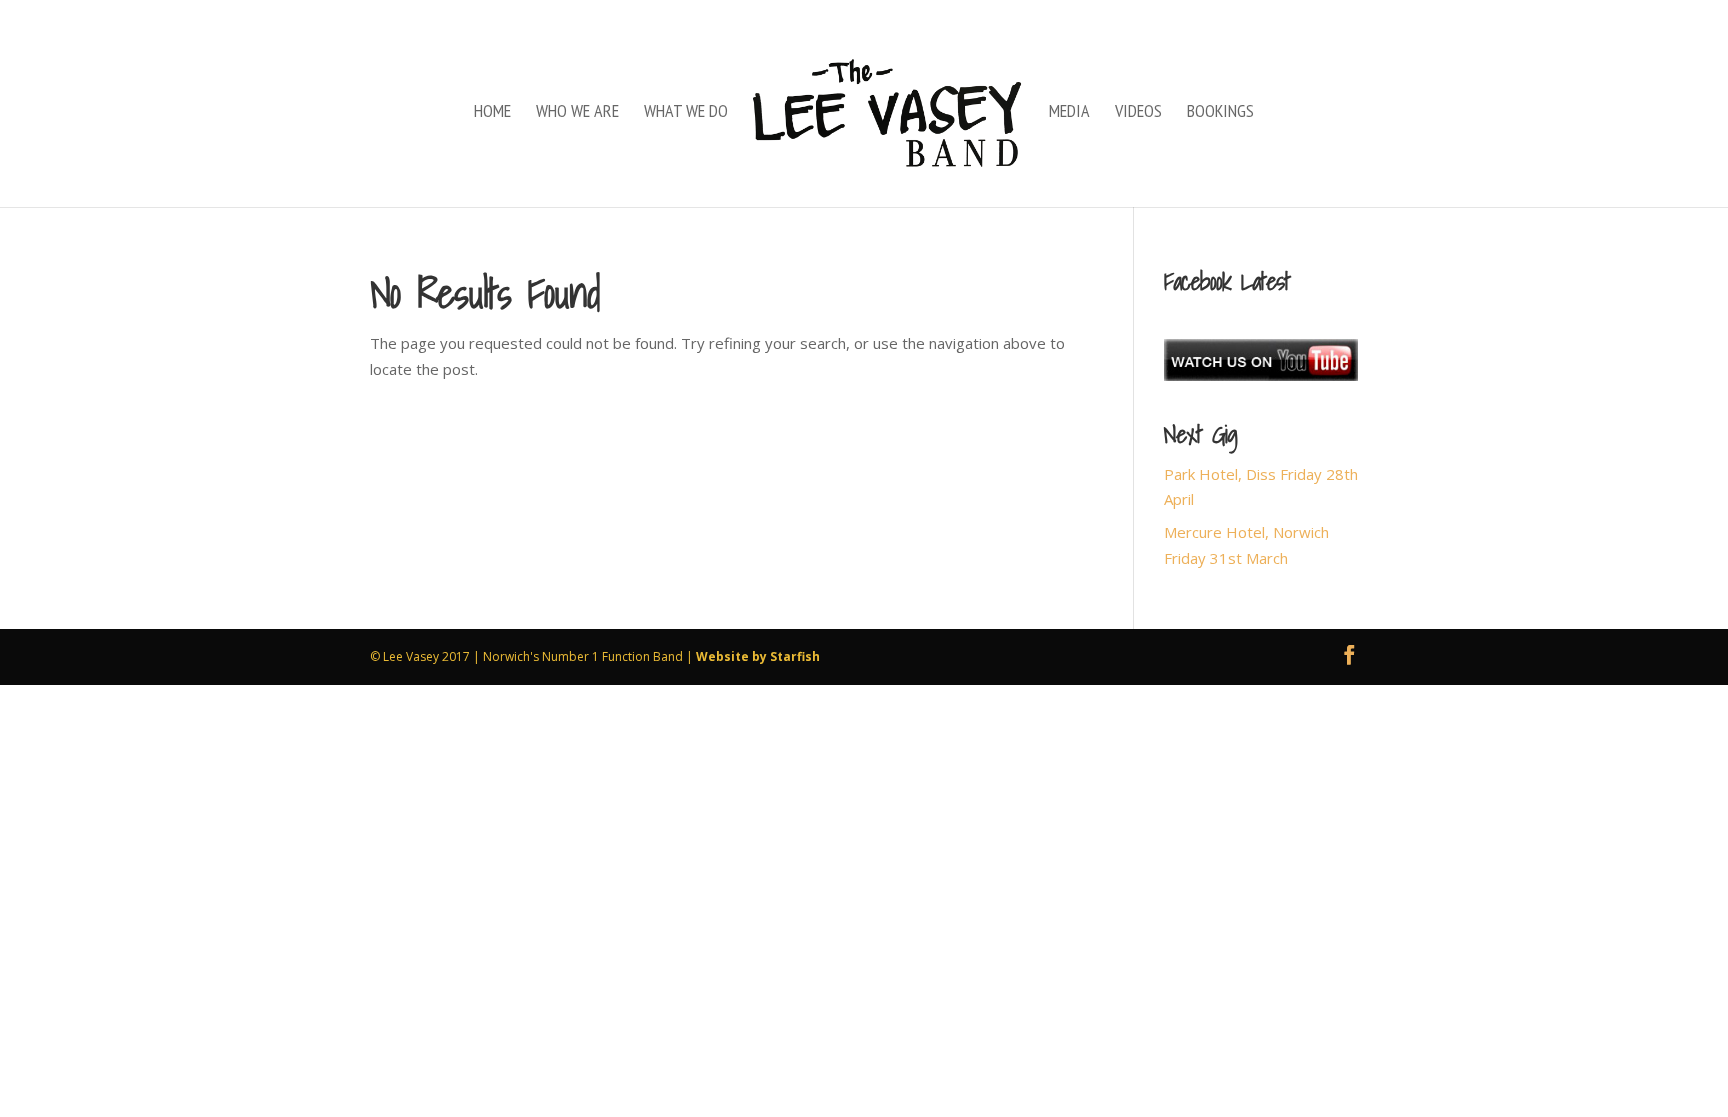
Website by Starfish (758, 656)
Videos (1138, 113)
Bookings (1220, 113)
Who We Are (577, 113)
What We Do (686, 113)
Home (492, 113)
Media (1069, 113)
